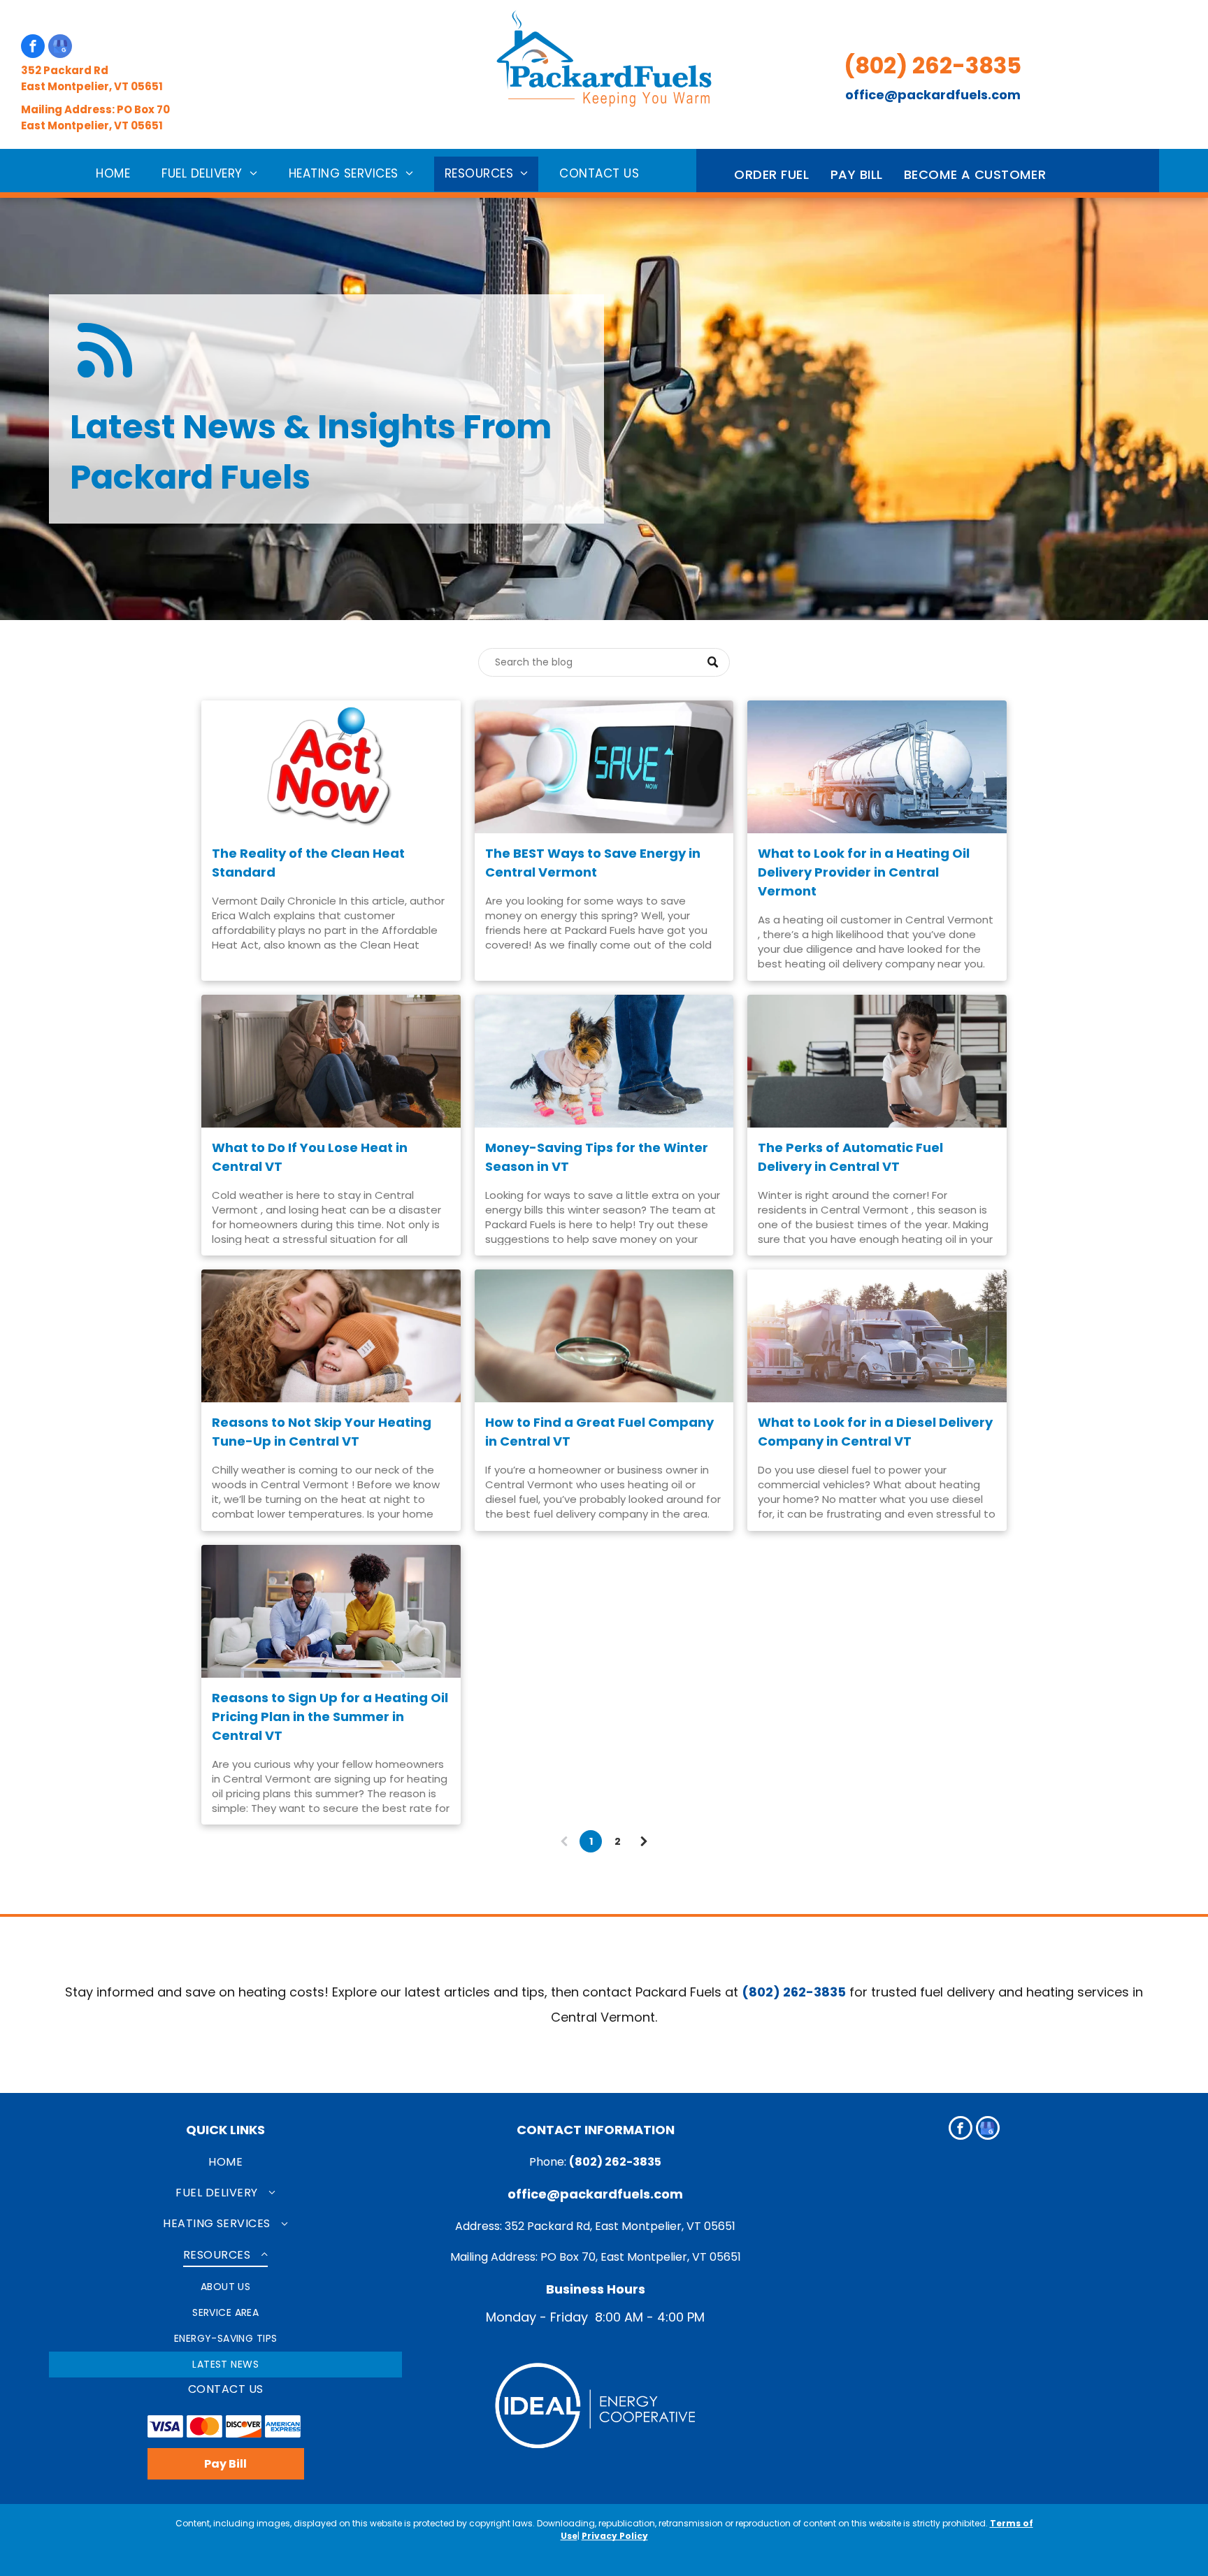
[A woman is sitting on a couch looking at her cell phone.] (877, 1061)
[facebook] (33, 48)
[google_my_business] (60, 48)
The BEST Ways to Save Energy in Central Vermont (593, 863)
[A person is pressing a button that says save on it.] (604, 767)
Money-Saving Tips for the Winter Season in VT (597, 1157)
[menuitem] (118, 174)
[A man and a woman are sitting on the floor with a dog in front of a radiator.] (331, 1061)
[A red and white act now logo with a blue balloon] (331, 767)
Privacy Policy (615, 2536)
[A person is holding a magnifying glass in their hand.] (604, 1336)
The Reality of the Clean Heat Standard (308, 863)
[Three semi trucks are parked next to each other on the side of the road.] (877, 1336)
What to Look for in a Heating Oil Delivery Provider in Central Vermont (864, 872)
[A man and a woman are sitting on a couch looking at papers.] (331, 1611)
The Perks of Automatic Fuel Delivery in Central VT (850, 1157)
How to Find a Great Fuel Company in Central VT (599, 1432)
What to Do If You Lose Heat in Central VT (310, 1157)
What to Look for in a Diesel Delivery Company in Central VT (875, 1432)
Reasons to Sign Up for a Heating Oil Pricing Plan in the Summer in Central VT (330, 1717)
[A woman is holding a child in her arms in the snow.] (331, 1336)
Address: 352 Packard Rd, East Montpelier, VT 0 (583, 2226)
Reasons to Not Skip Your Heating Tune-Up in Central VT (322, 1432)
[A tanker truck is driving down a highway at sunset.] (877, 767)
